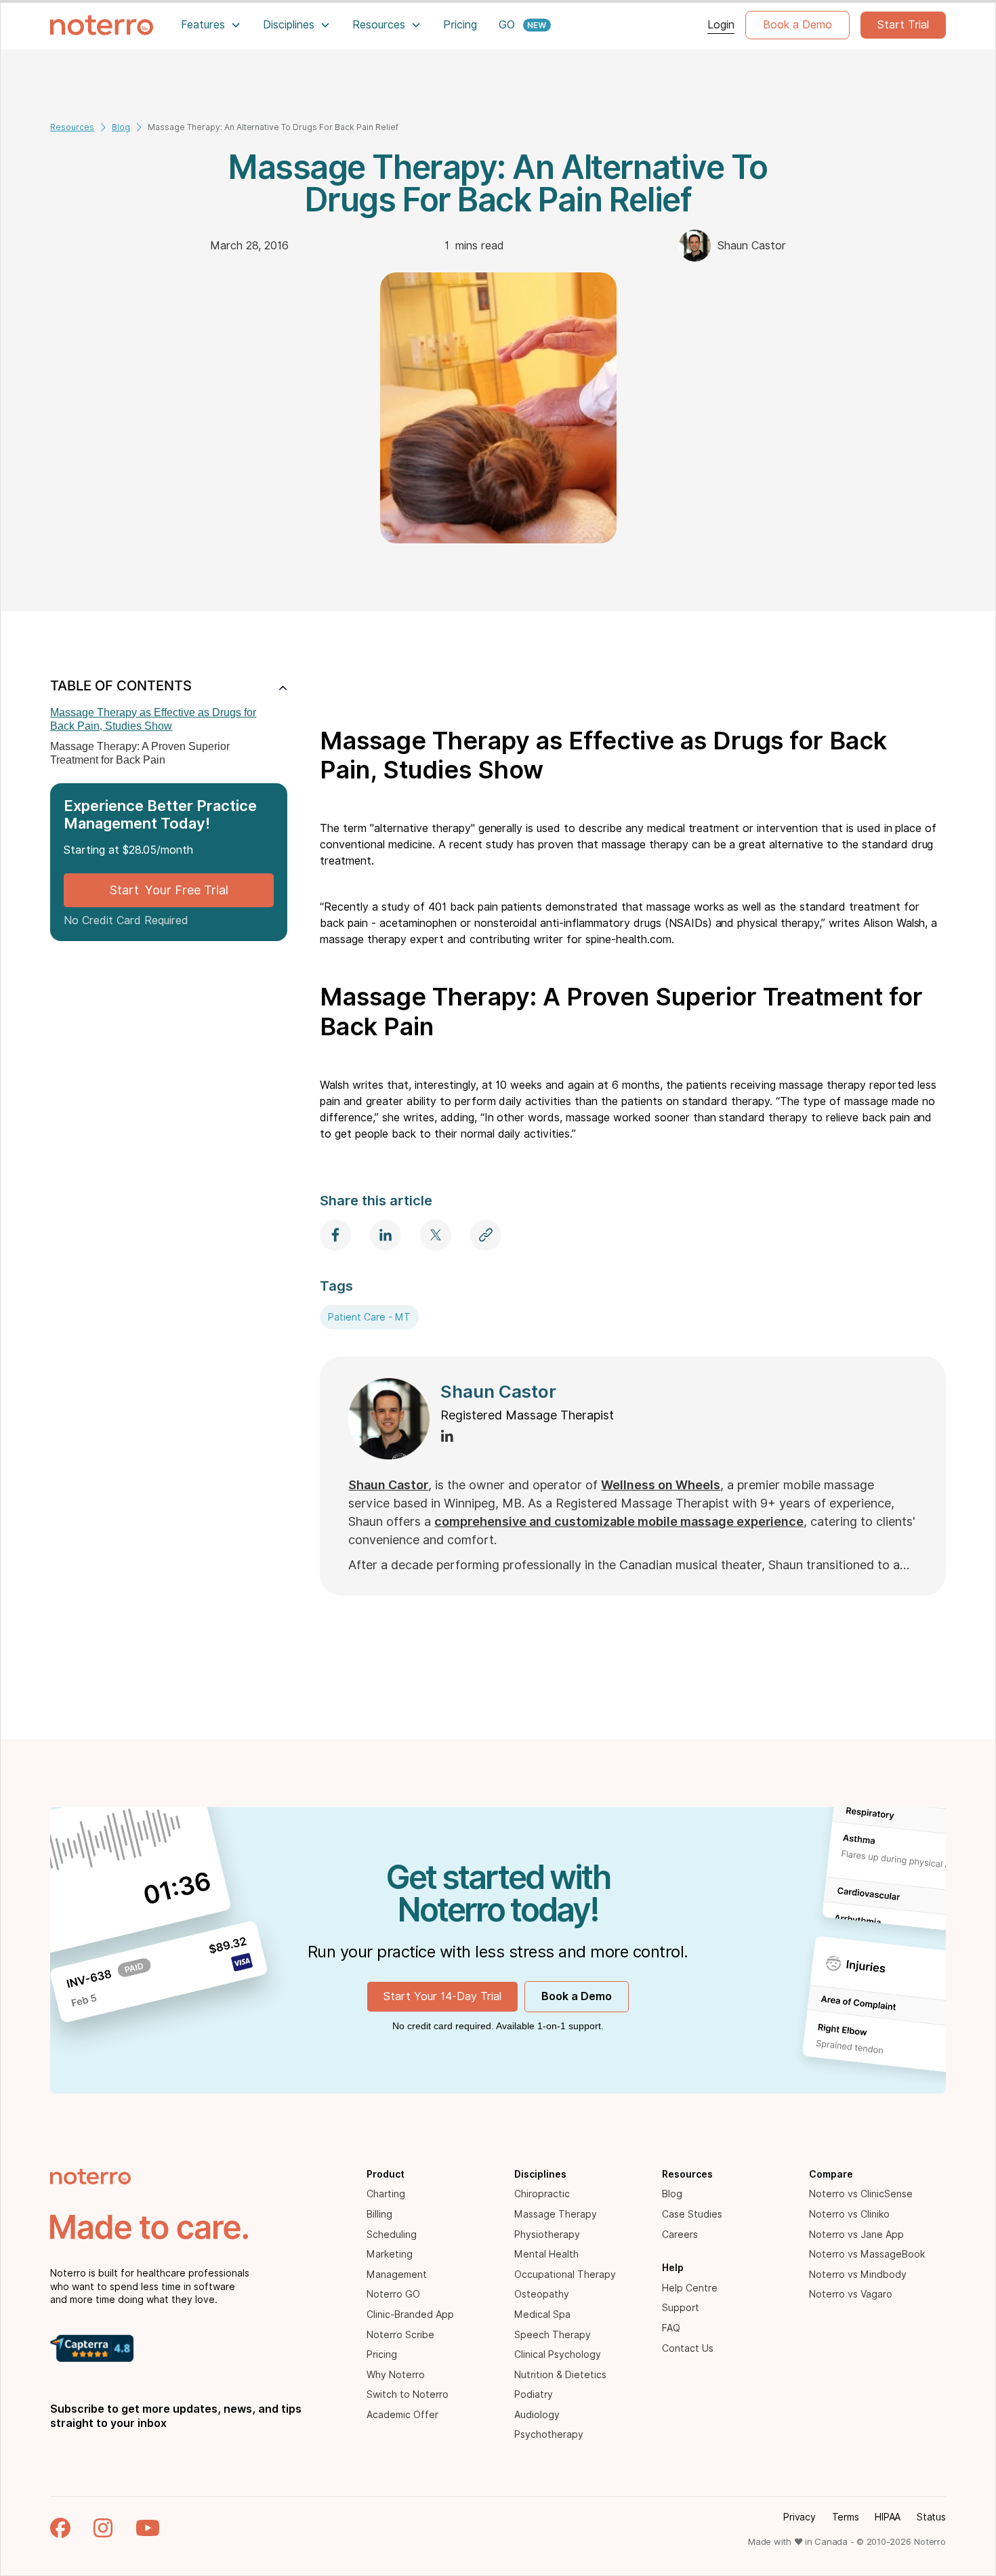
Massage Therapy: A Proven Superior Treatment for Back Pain (140, 753)
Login (721, 25)
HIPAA (888, 2517)
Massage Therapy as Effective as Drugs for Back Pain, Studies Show (153, 719)
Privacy (799, 2517)
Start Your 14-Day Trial (442, 1996)
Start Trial (903, 25)
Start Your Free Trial (169, 890)
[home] (102, 25)
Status (931, 2517)
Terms (846, 2517)
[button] (211, 25)
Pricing (460, 25)
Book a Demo (797, 25)
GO (507, 25)
